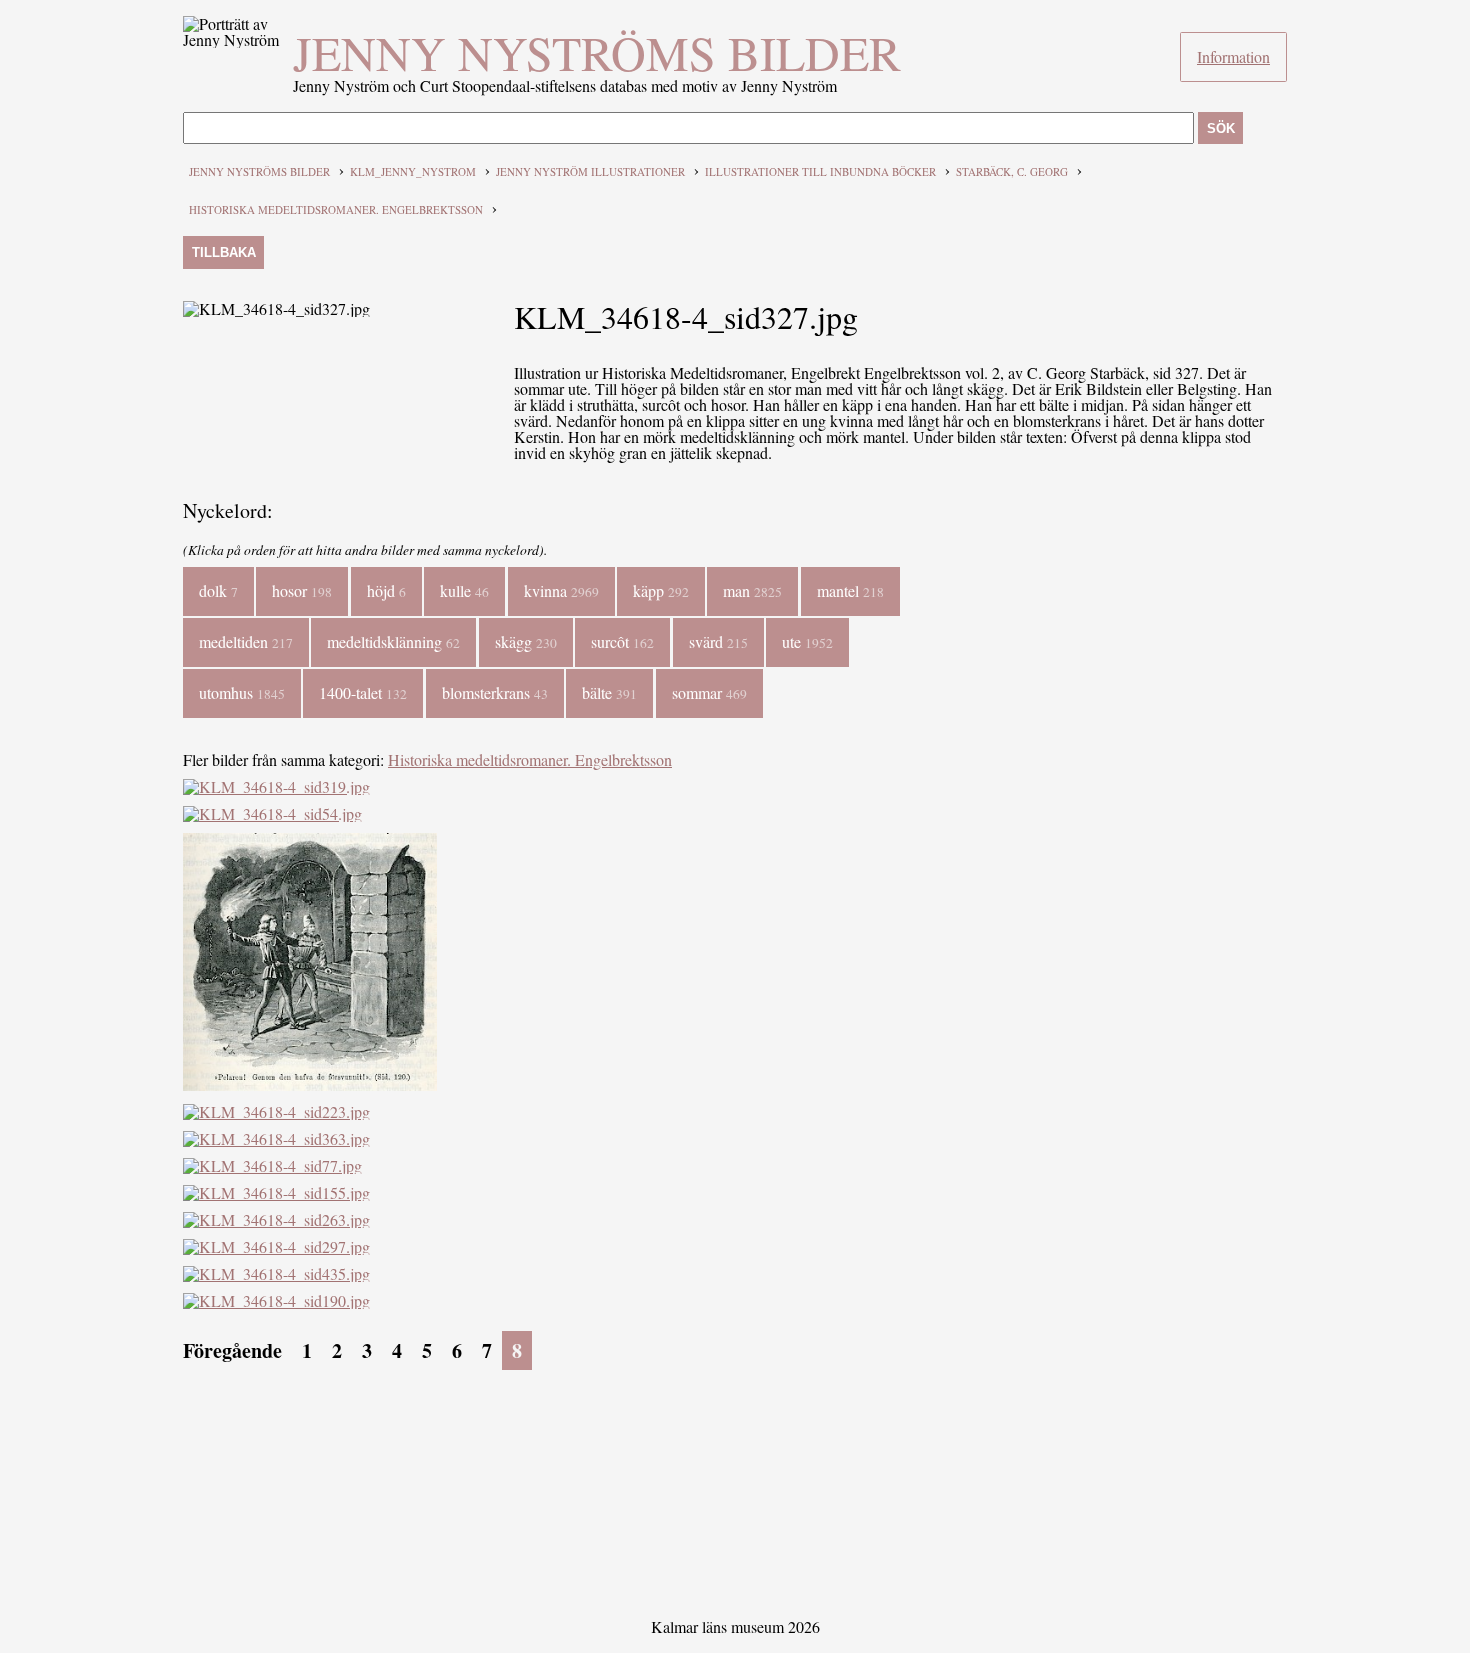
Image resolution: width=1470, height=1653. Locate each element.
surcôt (622, 641)
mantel (850, 590)
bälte (609, 692)
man (752, 590)
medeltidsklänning (393, 641)
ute (807, 641)
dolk (218, 590)
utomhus (242, 692)
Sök (1221, 128)
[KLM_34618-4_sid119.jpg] (310, 1084)
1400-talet (363, 692)
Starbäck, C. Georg (1012, 171)
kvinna (561, 590)
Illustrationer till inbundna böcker (820, 171)
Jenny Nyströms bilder (597, 52)
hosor (302, 590)
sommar (709, 692)
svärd (718, 641)
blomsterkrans (495, 692)
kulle (464, 590)
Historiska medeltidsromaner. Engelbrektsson (336, 209)
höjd (386, 590)
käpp (661, 590)
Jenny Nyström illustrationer (590, 171)
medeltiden (246, 641)
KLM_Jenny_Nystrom (413, 171)
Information (1233, 56)
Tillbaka (224, 252)
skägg (526, 641)
